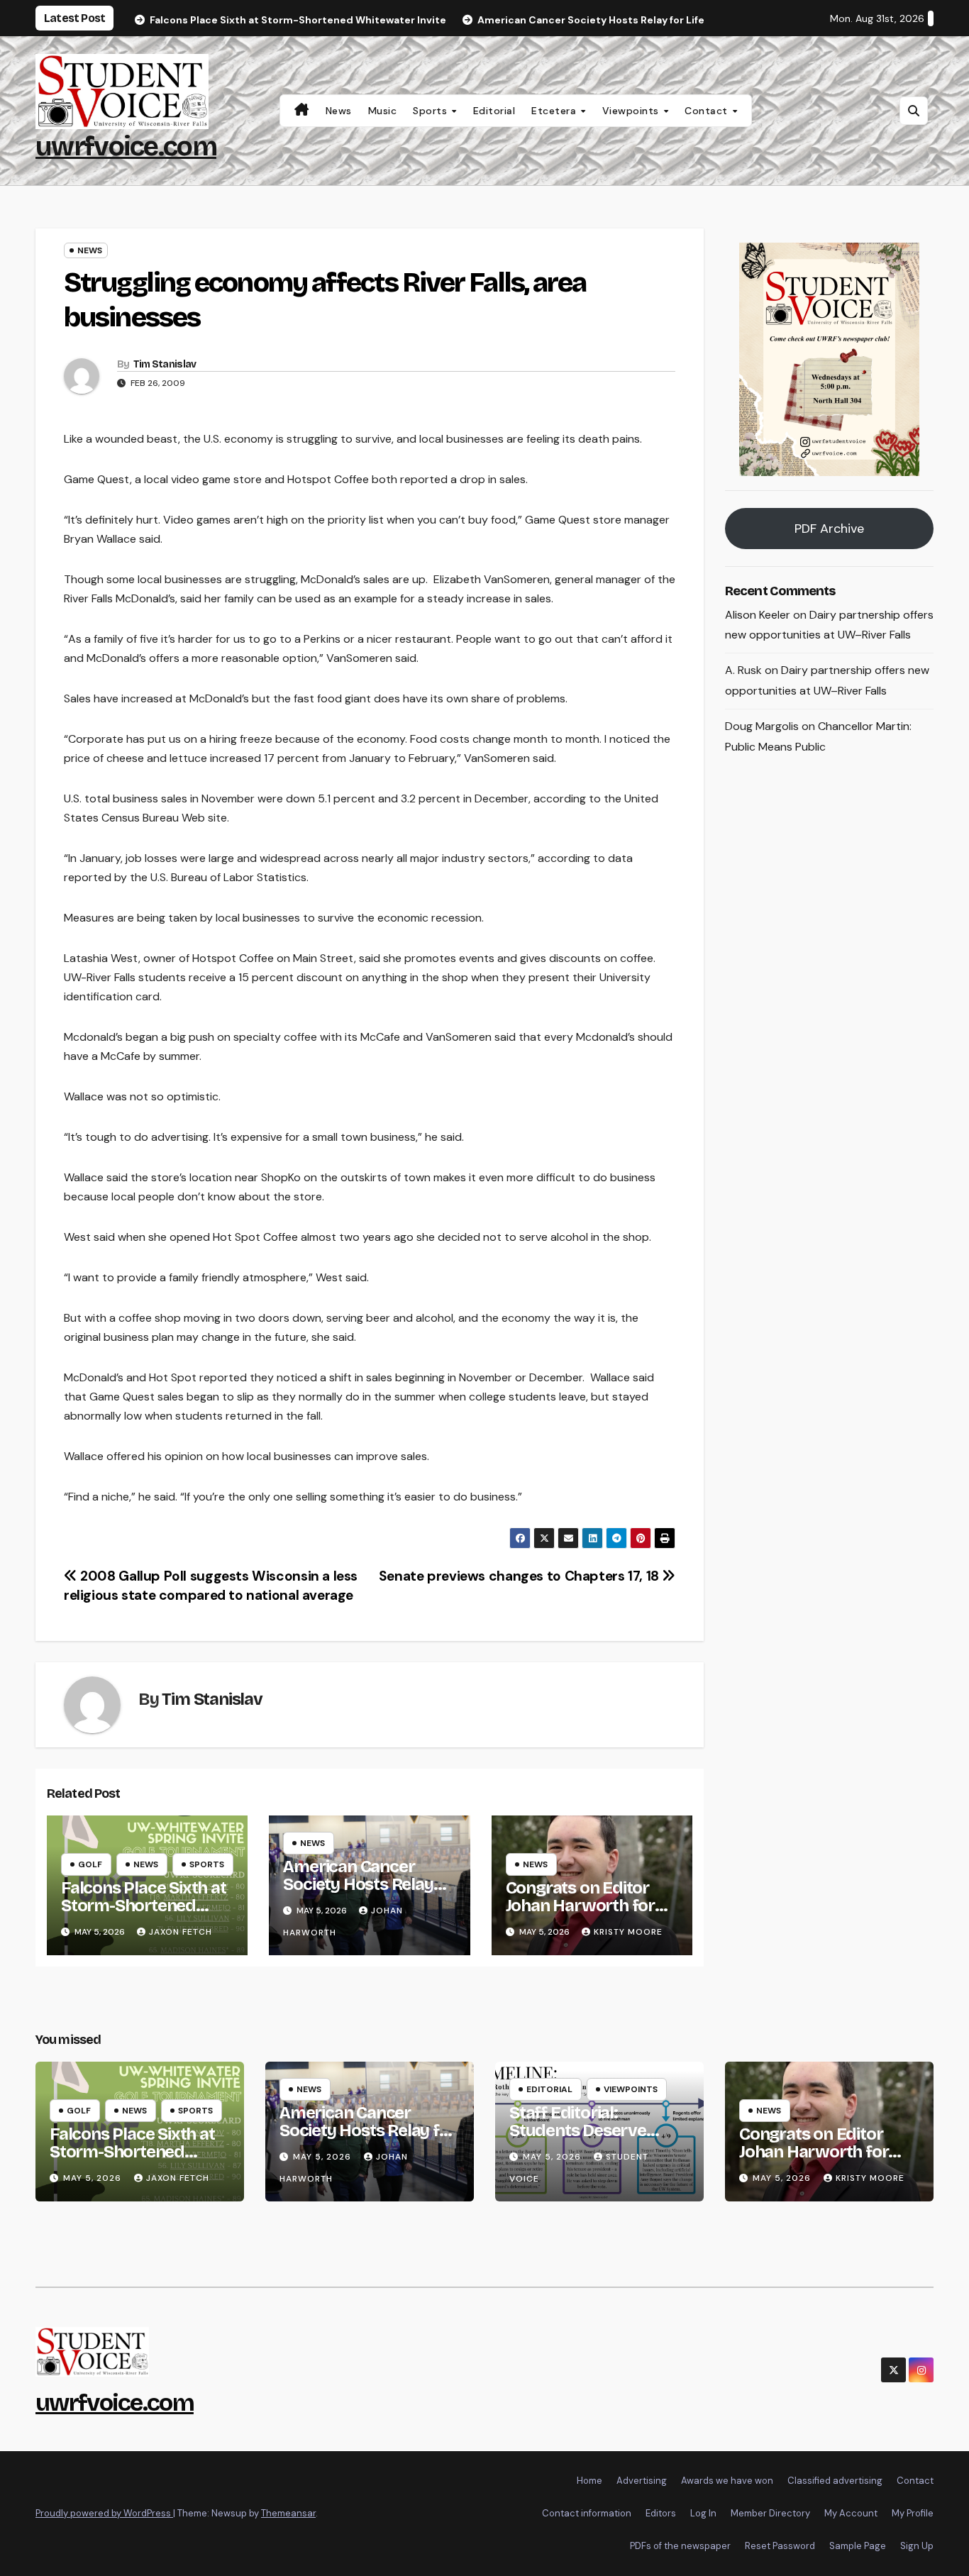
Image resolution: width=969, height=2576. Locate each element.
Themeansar (288, 2513)
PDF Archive (829, 529)
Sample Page (858, 2546)
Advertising (642, 2481)
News (339, 111)
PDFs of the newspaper (680, 2546)
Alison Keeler (758, 615)
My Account (851, 2513)
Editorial (494, 111)
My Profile (913, 2513)
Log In (703, 2513)
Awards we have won (727, 2481)
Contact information (587, 2513)
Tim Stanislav (165, 364)
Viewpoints (632, 111)
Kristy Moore (628, 1932)
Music (383, 111)
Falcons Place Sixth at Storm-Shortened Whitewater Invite (144, 1906)
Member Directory (770, 2513)
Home (589, 2481)
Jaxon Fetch (181, 1932)
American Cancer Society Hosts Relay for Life (358, 1884)
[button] (914, 111)
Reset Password (780, 2546)
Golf (90, 1864)
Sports (432, 111)
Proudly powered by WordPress (104, 2513)
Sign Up (917, 2546)
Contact (708, 111)
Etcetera (555, 111)
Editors (661, 2513)
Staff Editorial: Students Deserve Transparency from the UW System (598, 2139)
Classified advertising (835, 2481)
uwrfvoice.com (126, 147)
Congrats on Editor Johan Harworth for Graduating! (580, 1906)
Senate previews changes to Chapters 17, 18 (521, 1576)
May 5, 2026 (94, 2178)
